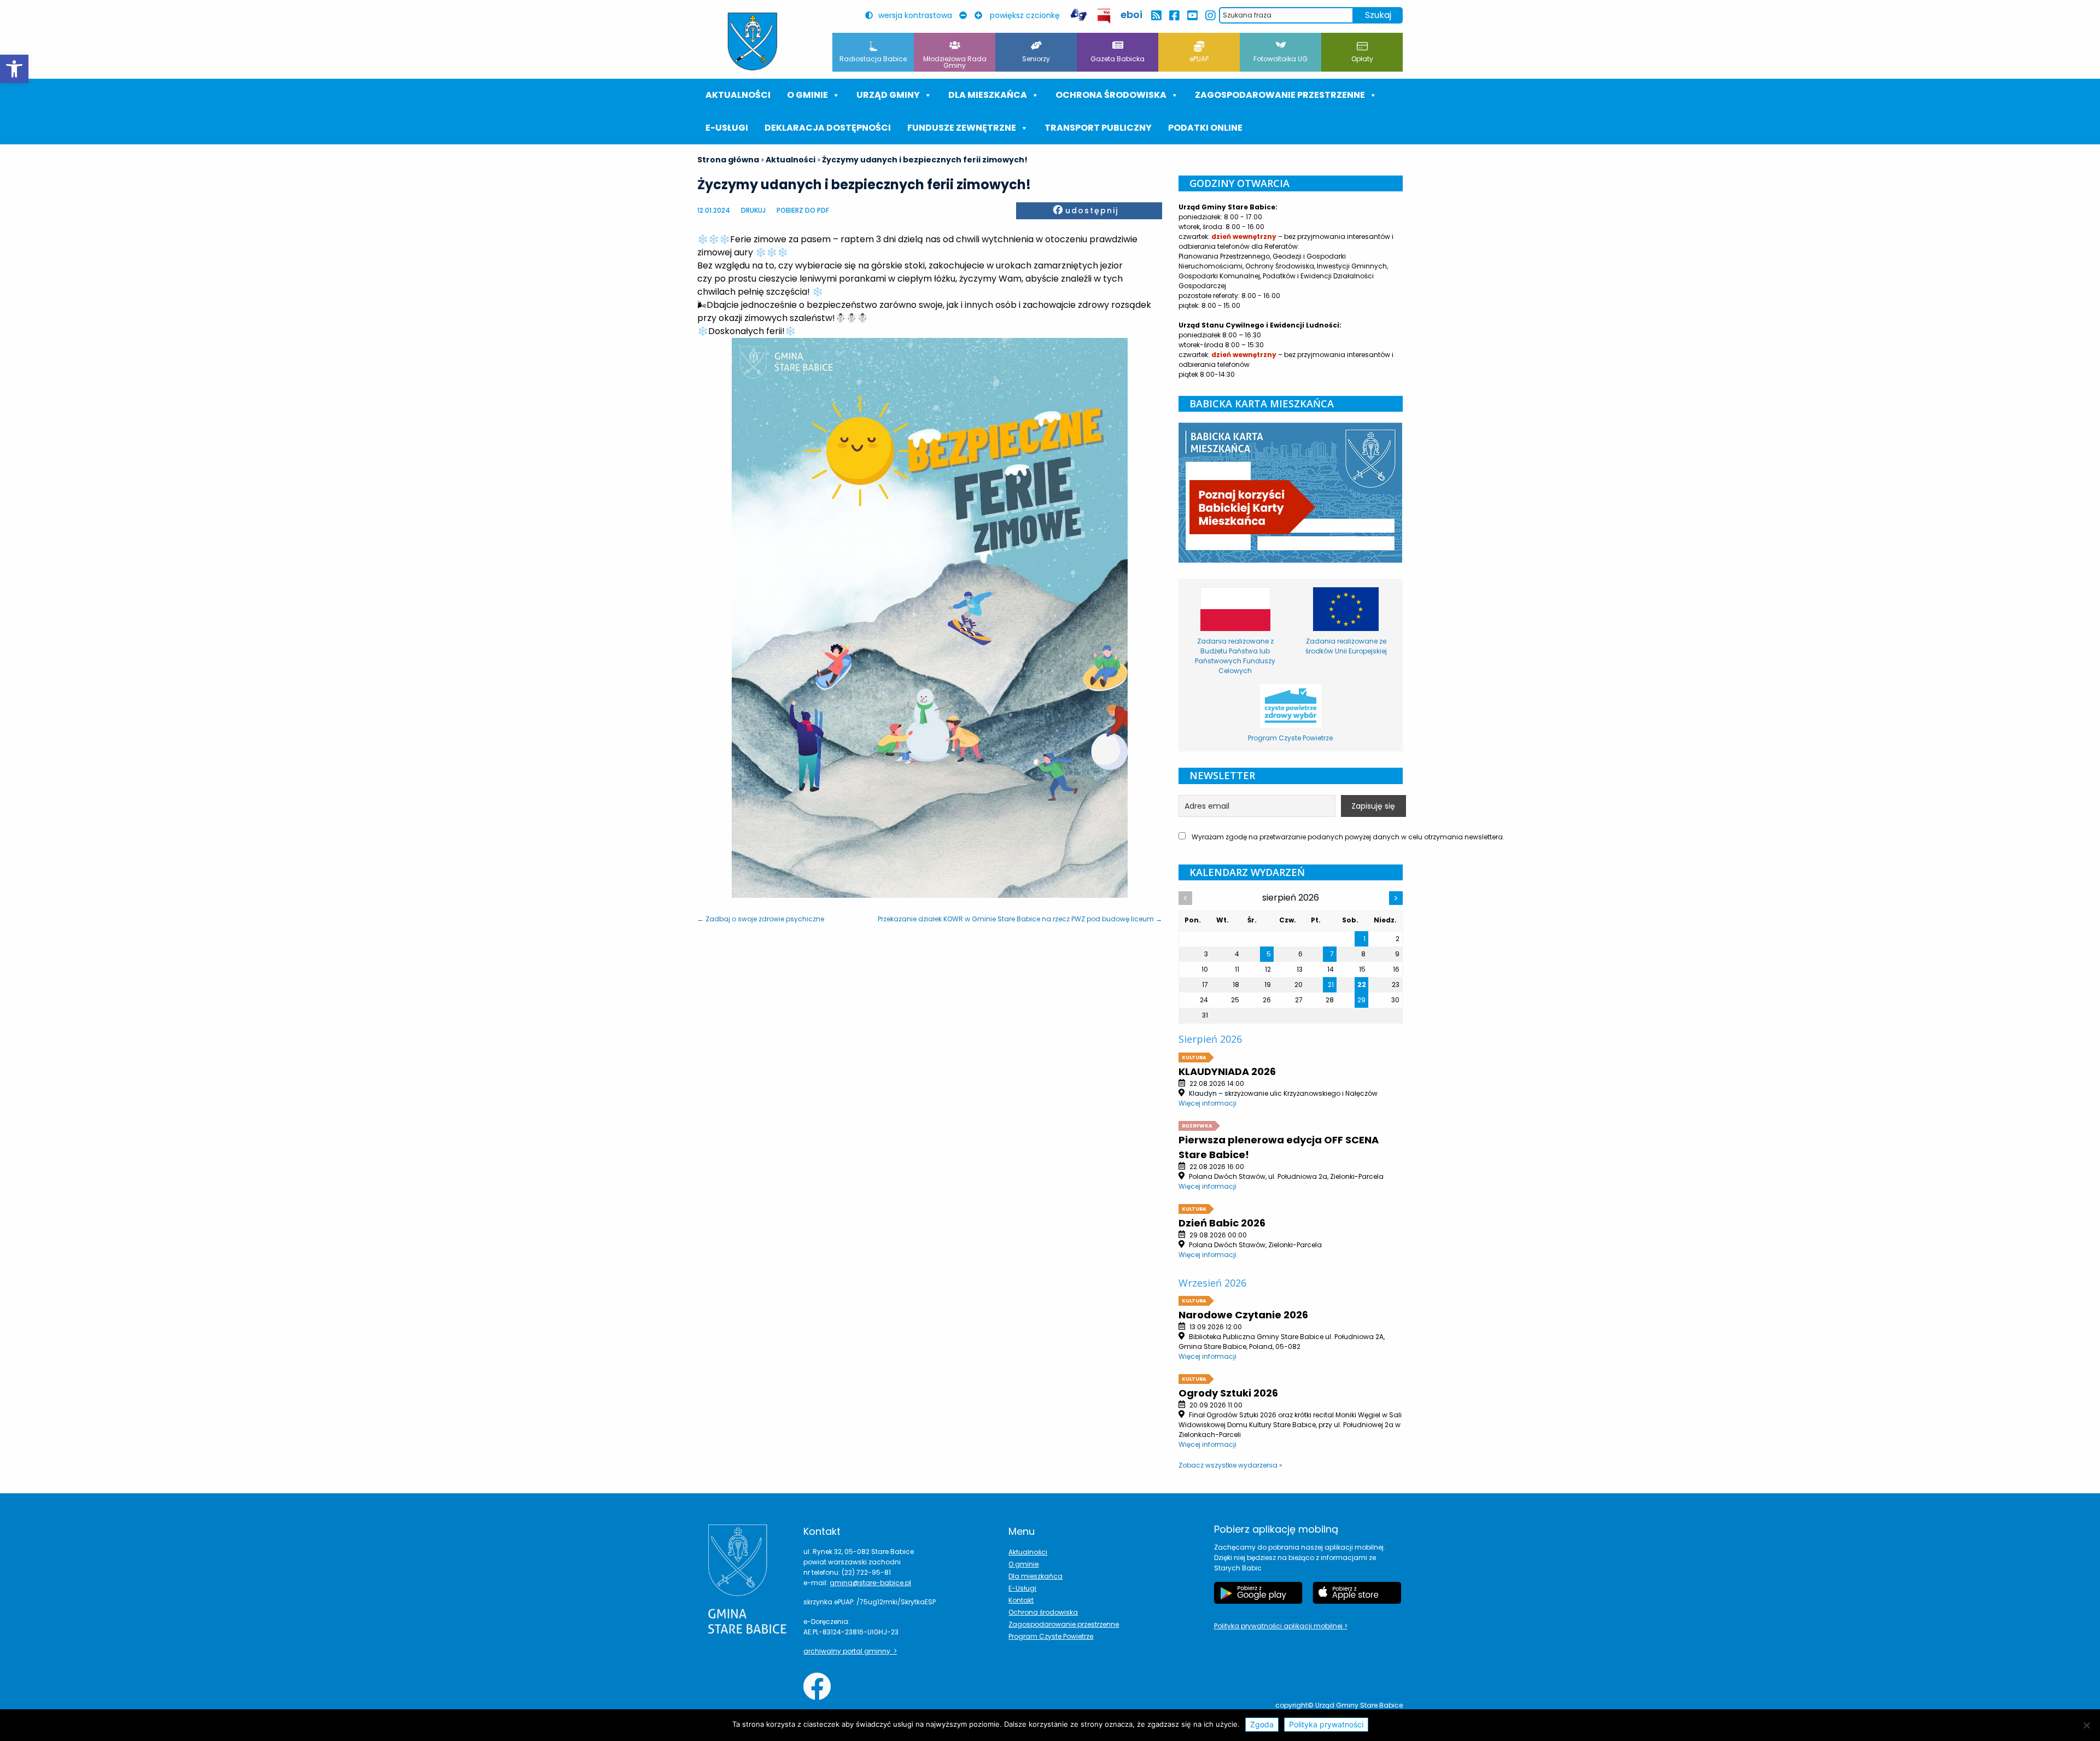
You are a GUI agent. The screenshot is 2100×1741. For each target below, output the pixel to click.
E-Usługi (727, 128)
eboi (1131, 14)
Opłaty (1362, 59)
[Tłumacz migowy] (1078, 15)
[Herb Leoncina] (752, 42)
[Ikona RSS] (1156, 16)
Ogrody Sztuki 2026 (1228, 1393)
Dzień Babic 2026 (1222, 1223)
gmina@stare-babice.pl (870, 1583)
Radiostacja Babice (873, 59)
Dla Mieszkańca (988, 95)
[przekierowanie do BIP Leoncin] (1104, 16)
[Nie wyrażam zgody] (2086, 1725)
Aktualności (738, 95)
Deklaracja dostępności (828, 128)
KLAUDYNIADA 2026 (1227, 1071)
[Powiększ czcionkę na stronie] (981, 15)
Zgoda (1262, 1724)
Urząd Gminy (888, 95)
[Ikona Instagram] (1210, 16)
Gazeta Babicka (1118, 59)
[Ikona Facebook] (1174, 16)
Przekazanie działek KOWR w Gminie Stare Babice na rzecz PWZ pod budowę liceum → (1020, 919)
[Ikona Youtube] (1192, 16)
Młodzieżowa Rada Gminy (955, 62)
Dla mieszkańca (1036, 1576)
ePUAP (1199, 59)
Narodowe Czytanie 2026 (1243, 1315)
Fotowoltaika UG (1281, 59)
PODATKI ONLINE (1205, 128)
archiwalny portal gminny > (850, 1651)
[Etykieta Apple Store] (1357, 1593)
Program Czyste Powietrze (1051, 1636)
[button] (14, 69)
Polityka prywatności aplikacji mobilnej (1279, 1626)
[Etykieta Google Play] (1258, 1593)
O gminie (807, 95)
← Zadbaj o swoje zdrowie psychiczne (761, 919)
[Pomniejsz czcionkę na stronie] (966, 15)
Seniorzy (1036, 59)
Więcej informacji (1207, 1103)
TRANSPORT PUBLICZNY (1098, 128)
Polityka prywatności (1326, 1724)
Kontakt (1021, 1600)
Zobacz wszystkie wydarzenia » (1230, 1465)
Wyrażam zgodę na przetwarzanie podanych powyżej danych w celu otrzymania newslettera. (1296, 837)
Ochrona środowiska (1111, 95)
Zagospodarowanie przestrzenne (1280, 95)
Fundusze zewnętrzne (962, 128)
